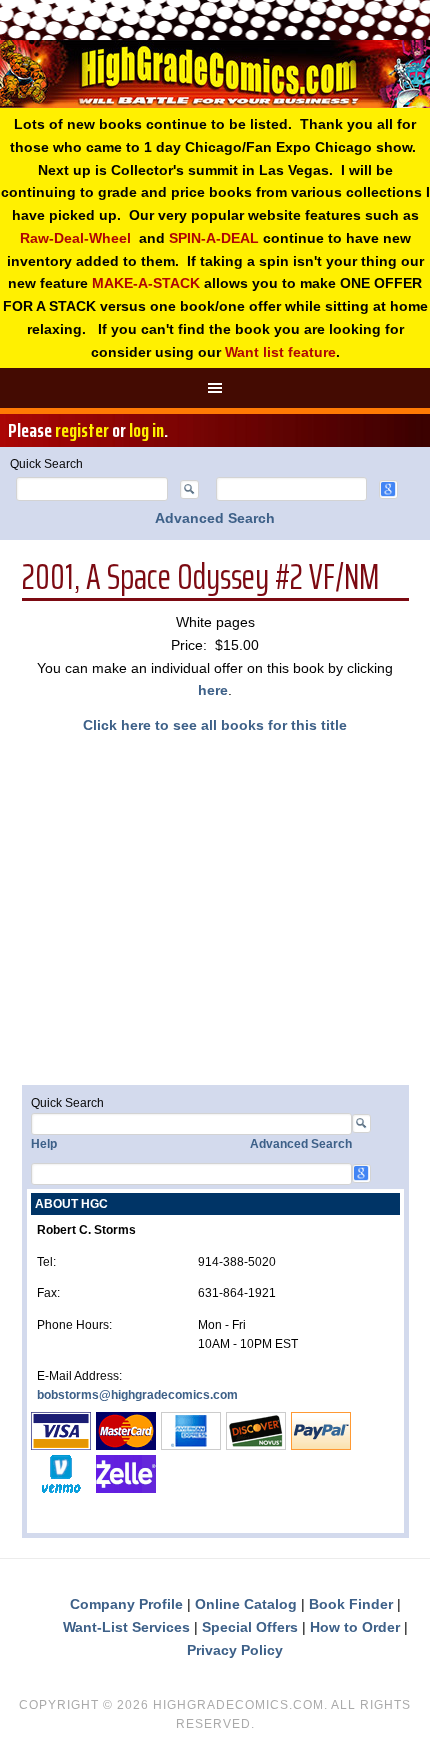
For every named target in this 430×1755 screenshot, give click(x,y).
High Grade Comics (215, 74)
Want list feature (280, 352)
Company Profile (126, 1604)
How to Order (355, 1627)
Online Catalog (246, 1604)
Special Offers (250, 1627)
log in (146, 430)
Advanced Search (215, 518)
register (82, 430)
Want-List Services (126, 1627)
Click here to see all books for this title (215, 725)
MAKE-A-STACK (146, 283)
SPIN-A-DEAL (214, 238)
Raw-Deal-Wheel (75, 238)
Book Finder (351, 1604)
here (213, 690)
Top (407, 1727)
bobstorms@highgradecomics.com (137, 1395)
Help (44, 1144)
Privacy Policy (235, 1650)
